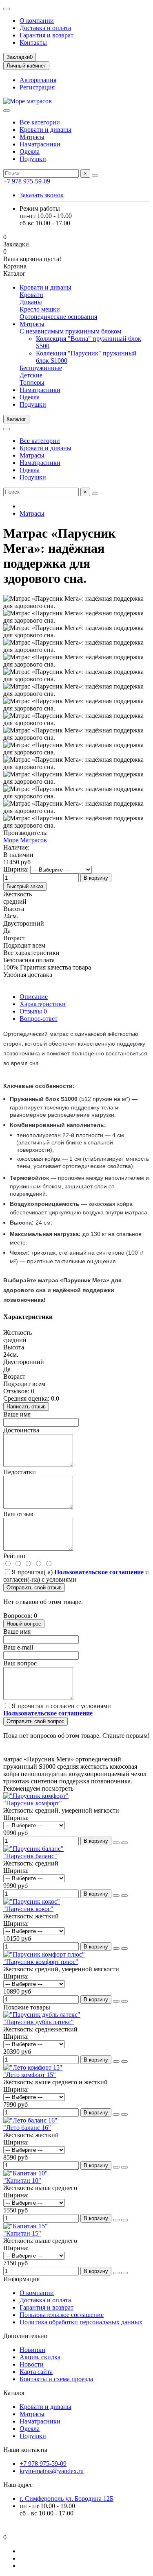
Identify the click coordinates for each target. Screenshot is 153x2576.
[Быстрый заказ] (116, 1843)
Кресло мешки (40, 309)
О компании (37, 21)
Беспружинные (41, 368)
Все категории (40, 122)
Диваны (31, 302)
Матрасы (32, 137)
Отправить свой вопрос (35, 1721)
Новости (32, 2364)
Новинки (32, 2350)
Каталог (14, 2393)
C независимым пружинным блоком (70, 331)
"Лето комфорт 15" (30, 2075)
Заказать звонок (42, 195)
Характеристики (43, 1004)
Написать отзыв (26, 1407)
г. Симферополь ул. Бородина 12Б (67, 2499)
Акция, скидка (40, 2357)
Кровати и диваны (45, 130)
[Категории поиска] (7, 111)
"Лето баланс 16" (27, 2128)
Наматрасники (40, 144)
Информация (21, 2279)
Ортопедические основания (58, 317)
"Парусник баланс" (30, 1856)
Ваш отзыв (18, 1514)
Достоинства (21, 1430)
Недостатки (20, 1472)
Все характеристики (31, 953)
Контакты (33, 42)
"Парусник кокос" (28, 1909)
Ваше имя (17, 1414)
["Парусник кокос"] (32, 1901)
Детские (31, 375)
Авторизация (38, 80)
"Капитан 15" (22, 2233)
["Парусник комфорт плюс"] (44, 1954)
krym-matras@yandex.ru (52, 2471)
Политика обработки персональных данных (81, 2322)
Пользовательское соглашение (62, 2315)
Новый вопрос (24, 1624)
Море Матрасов (25, 840)
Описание (34, 997)
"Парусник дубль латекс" (39, 2022)
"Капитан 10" (22, 2180)
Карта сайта (36, 2372)
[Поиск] (95, 175)
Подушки (33, 159)
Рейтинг (15, 1556)
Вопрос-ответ (39, 1019)
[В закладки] (124, 1843)
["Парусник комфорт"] (36, 1796)
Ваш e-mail (18, 1647)
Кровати (31, 295)
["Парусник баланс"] (33, 1849)
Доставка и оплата (45, 28)
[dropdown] (7, 9)
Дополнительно (25, 2336)
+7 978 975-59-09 (27, 181)
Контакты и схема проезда (56, 2379)
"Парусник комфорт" (33, 1803)
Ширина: (16, 869)
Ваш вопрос (20, 1663)
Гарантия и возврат (47, 35)
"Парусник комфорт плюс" (41, 1962)
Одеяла (30, 151)
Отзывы (33, 1011)
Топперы (32, 382)
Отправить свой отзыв (34, 1588)
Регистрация (37, 87)
